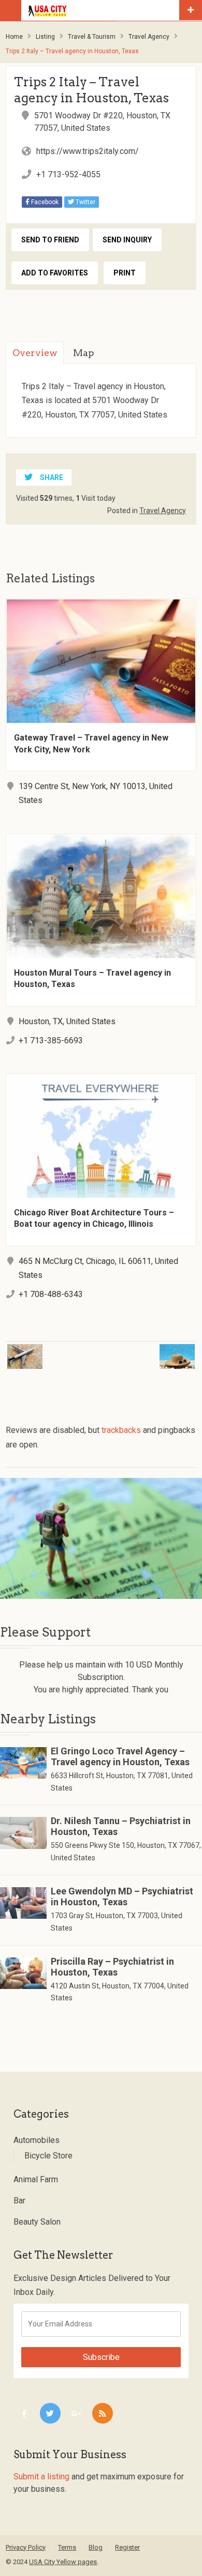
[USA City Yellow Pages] (103, 10)
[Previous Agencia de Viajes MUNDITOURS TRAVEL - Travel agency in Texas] (48, 1350)
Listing (45, 37)
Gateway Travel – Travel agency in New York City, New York (91, 743)
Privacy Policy (26, 2547)
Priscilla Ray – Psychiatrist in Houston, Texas (112, 1967)
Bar (19, 2201)
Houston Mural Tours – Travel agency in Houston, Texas (92, 978)
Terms (67, 2547)
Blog (96, 2547)
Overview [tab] (35, 353)
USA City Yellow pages (63, 2562)
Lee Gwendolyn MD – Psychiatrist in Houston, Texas (122, 1896)
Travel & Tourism (92, 37)
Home (14, 37)
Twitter (85, 202)
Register (127, 2547)
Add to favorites (55, 273)
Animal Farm (36, 2179)
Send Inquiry (127, 240)
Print (125, 273)
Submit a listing (41, 2477)
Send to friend (50, 240)
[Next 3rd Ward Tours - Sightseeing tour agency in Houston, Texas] (153, 1350)
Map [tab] (84, 353)
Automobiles (37, 2140)
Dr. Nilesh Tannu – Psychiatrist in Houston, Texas (121, 1826)
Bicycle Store (48, 2156)
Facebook (44, 202)
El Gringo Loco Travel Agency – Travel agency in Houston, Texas (120, 1756)
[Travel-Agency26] (101, 1538)
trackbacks (121, 1430)
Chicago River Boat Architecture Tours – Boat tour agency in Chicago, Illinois (94, 1218)
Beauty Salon (37, 2222)
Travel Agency (149, 37)
